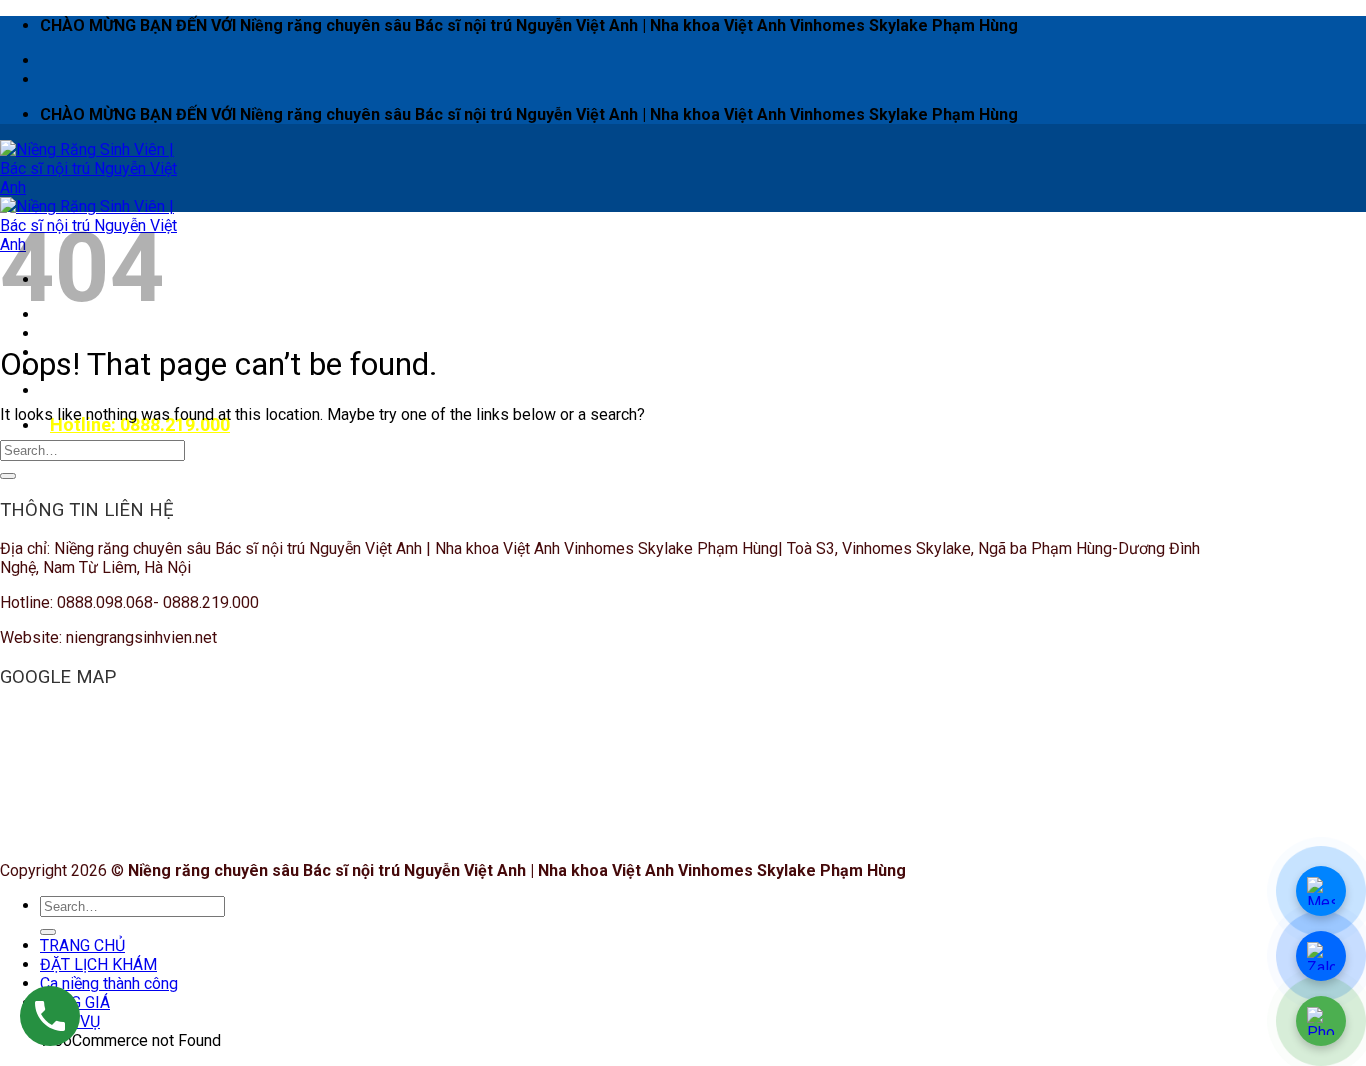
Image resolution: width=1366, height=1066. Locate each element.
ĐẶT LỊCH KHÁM (108, 333)
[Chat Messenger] (1321, 891)
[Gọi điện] (1321, 1021)
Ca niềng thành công (109, 983)
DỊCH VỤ (80, 390)
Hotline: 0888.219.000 (140, 424)
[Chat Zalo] (1321, 956)
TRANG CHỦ (82, 945)
